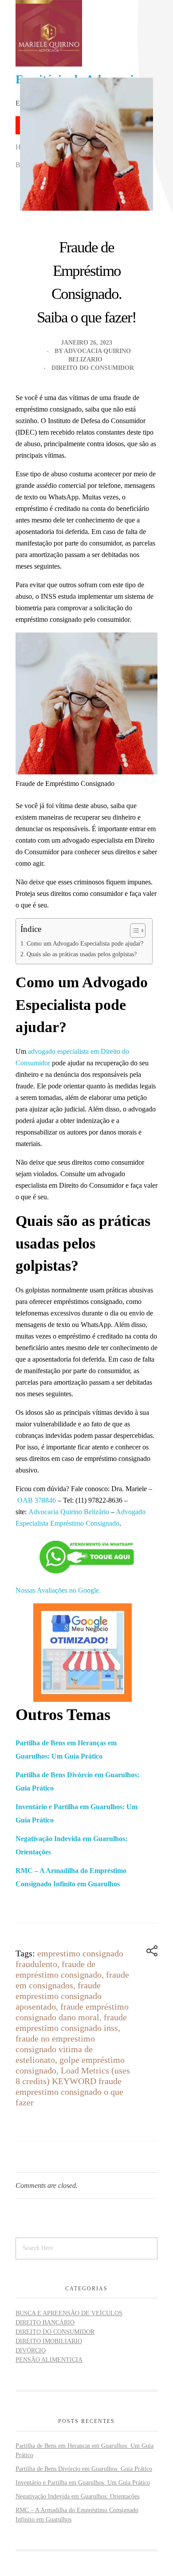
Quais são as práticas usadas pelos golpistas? (82, 954)
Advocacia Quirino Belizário (69, 1512)
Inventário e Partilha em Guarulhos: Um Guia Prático (83, 2483)
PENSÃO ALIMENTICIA (49, 2360)
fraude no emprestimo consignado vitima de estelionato (55, 2049)
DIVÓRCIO (31, 2350)
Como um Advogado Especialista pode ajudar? (85, 943)
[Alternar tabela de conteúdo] (133, 931)
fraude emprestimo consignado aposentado (59, 1996)
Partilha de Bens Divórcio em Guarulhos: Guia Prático (84, 2469)
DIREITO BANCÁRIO (45, 2323)
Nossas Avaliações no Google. (58, 1590)
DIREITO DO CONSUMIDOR (93, 368)
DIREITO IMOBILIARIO (49, 2341)
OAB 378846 (37, 1500)
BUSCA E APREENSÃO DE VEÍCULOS (69, 2313)
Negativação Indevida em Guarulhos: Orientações (77, 2496)
